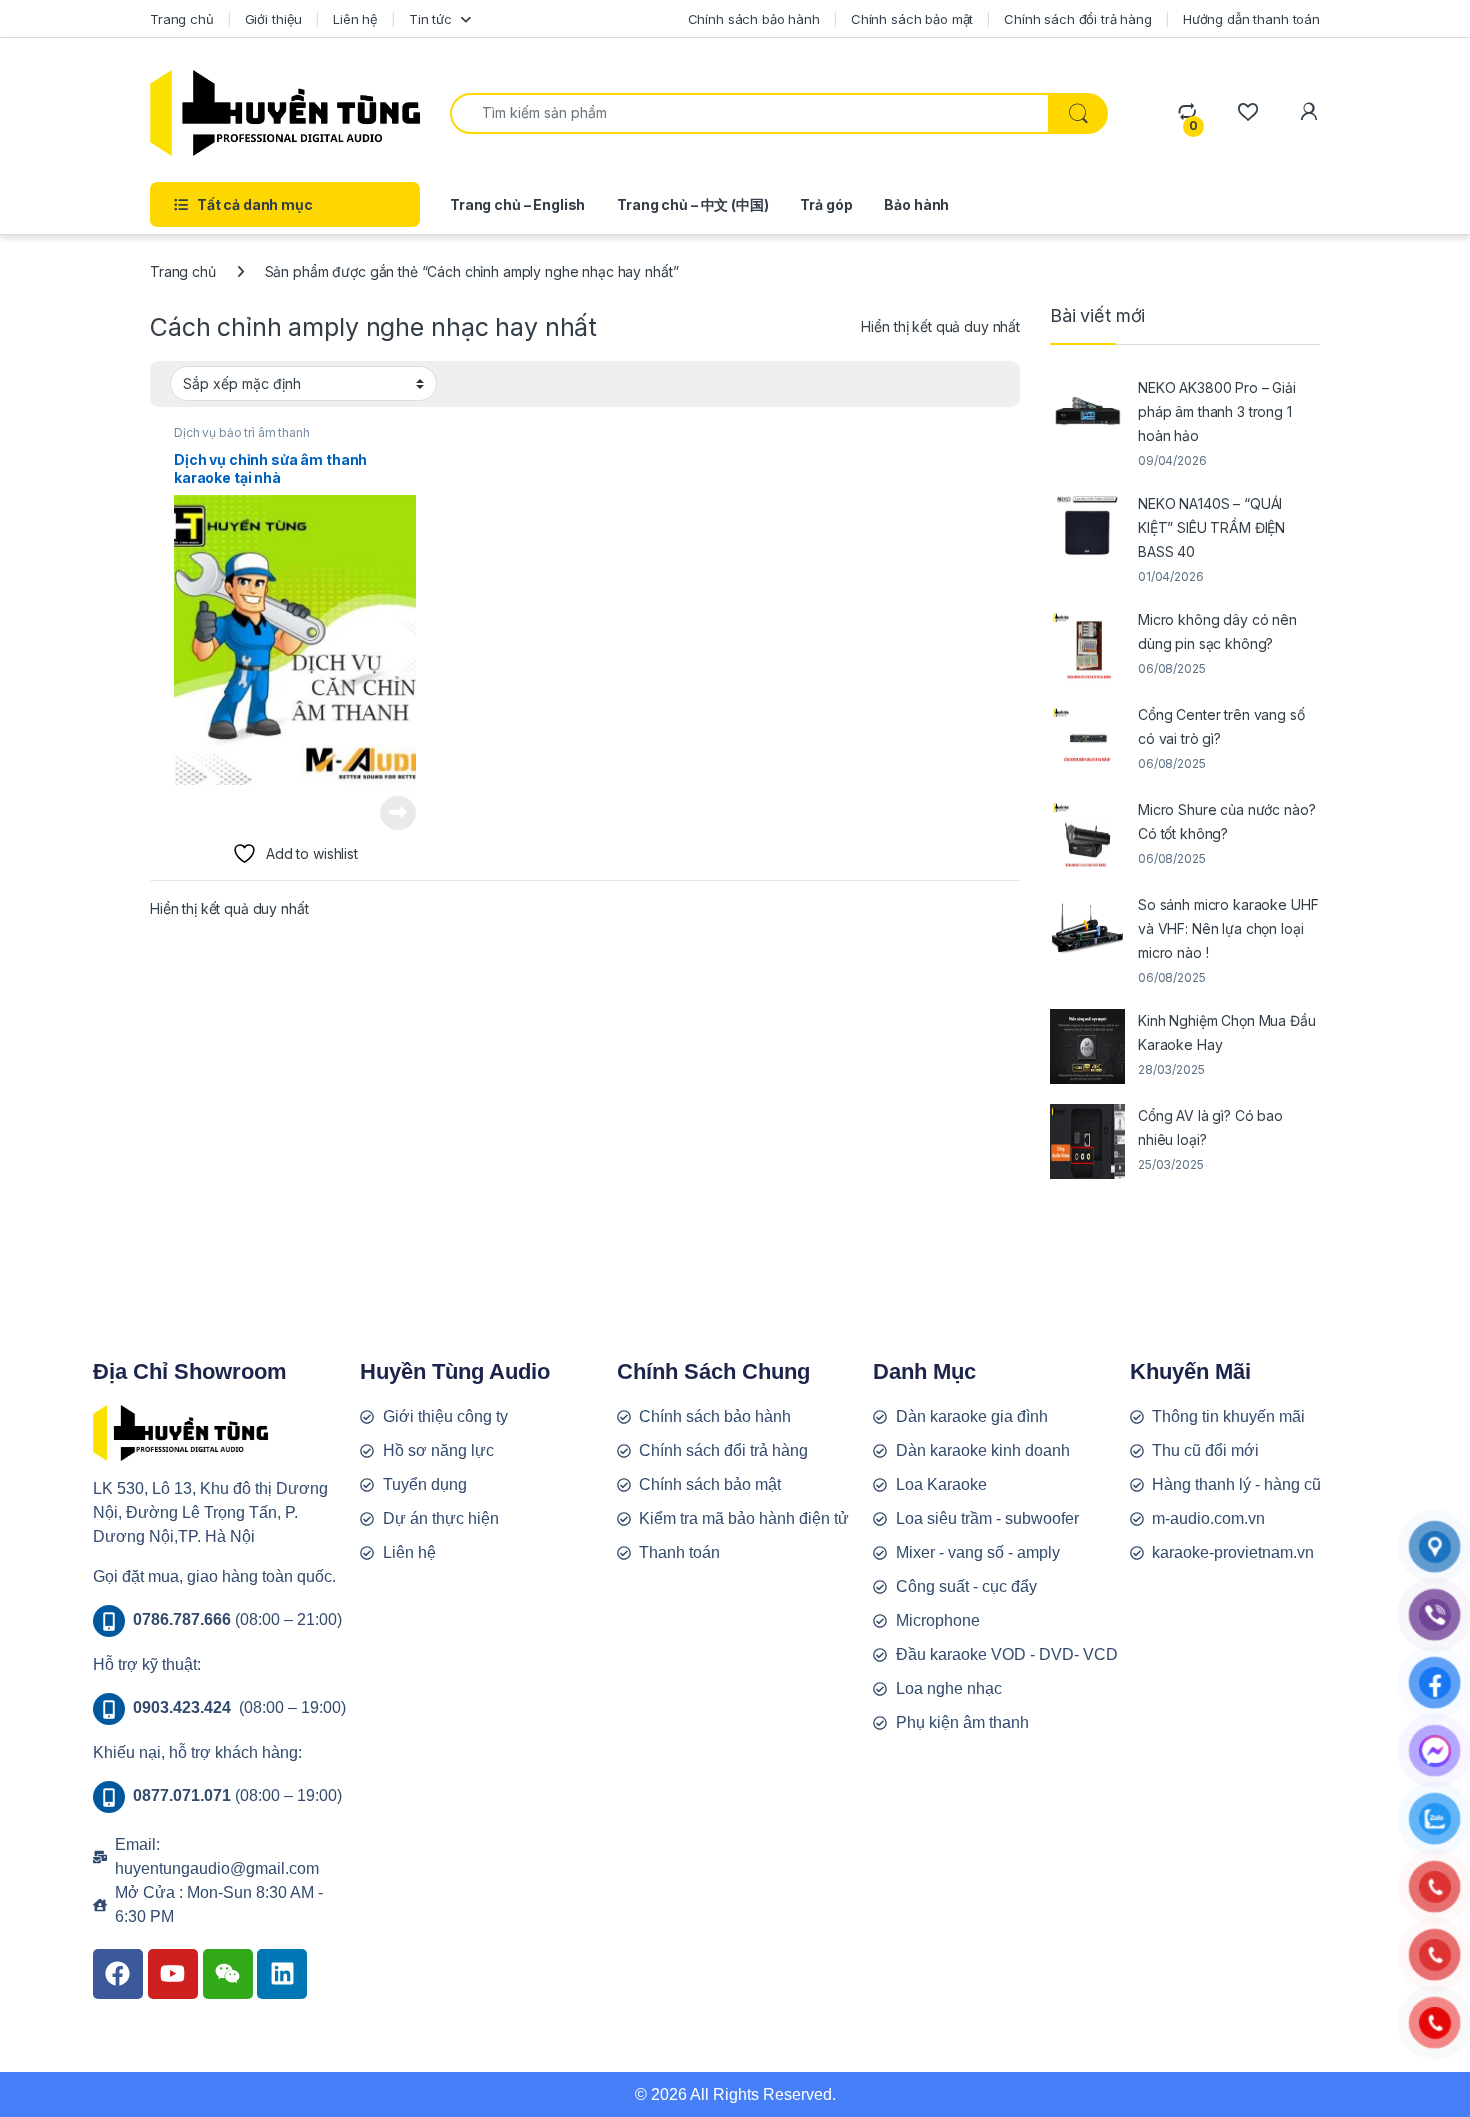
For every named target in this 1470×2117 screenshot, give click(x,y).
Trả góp (826, 204)
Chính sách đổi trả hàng (1078, 19)
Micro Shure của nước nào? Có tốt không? (1227, 821)
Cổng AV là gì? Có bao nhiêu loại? (1210, 1127)
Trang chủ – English (517, 204)
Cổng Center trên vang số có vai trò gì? (1221, 726)
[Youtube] (173, 1974)
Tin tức (430, 19)
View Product (390, 813)
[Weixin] (228, 1974)
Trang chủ (182, 19)
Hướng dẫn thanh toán (1251, 19)
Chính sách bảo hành (754, 19)
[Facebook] (118, 1974)
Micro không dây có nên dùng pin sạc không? (1217, 631)
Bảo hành (916, 204)
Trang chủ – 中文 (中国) (692, 204)
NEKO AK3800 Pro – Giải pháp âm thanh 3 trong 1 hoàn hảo (1217, 411)
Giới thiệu (274, 19)
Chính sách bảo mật (912, 19)
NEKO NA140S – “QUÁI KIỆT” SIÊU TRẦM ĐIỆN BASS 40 (1211, 527)
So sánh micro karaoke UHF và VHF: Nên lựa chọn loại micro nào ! (1228, 928)
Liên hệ (355, 19)
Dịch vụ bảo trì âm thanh (242, 432)
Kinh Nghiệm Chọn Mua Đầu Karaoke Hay (1227, 1032)
